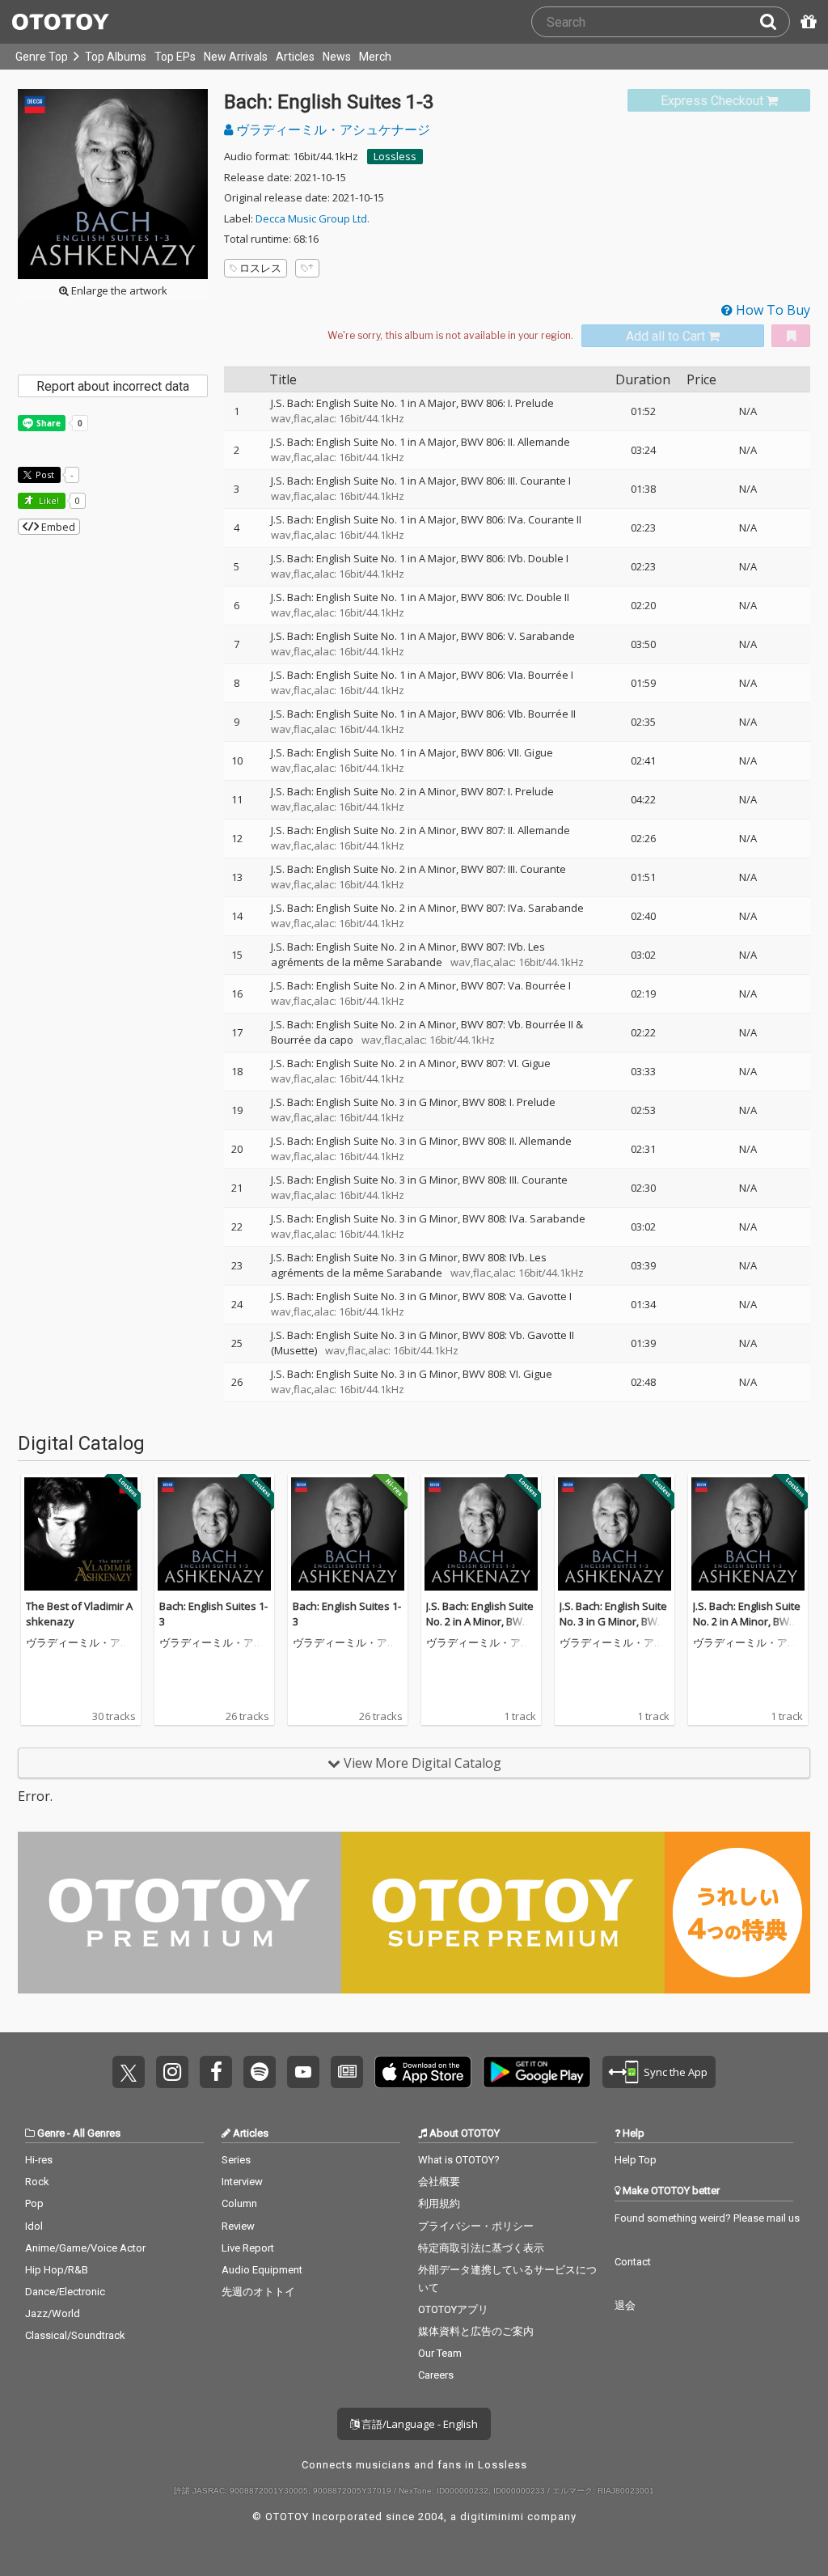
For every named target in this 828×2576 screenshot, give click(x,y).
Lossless (395, 156)
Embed (57, 527)
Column (239, 2203)
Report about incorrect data (113, 386)
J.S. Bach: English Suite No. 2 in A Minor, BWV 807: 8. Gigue (480, 1622)
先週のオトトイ (258, 2292)
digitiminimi (492, 2517)
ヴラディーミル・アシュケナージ (332, 129)
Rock (37, 2182)
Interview (242, 2182)
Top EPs (175, 57)
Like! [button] (48, 500)
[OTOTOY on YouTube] (303, 2072)
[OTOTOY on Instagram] (172, 2072)
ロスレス (260, 268)
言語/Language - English (418, 2424)
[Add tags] (307, 268)
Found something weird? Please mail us (707, 2218)
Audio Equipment (262, 2270)
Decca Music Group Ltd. (313, 218)
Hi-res (39, 2160)
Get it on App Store (423, 2072)
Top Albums (116, 57)
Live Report (248, 2248)
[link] (719, 101)
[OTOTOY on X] (129, 2072)
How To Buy (771, 310)
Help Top (636, 2160)
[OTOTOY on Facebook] (216, 2072)
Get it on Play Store (537, 2072)
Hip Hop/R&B (57, 2270)
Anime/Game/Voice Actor (85, 2248)
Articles (295, 57)
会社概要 (439, 2182)
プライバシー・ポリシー (476, 2226)
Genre (51, 2133)
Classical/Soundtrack (75, 2335)
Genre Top (42, 57)
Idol (34, 2226)
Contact (633, 2262)
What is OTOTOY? (459, 2160)
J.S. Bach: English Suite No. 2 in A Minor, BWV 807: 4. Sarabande (747, 1622)
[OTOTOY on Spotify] (260, 2072)
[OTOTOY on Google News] (347, 2072)
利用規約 (439, 2203)
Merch (375, 57)
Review (238, 2226)
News (337, 57)
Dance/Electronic (65, 2292)
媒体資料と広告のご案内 (476, 2331)
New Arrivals (236, 57)
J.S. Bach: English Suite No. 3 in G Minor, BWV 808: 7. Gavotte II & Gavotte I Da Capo (613, 1630)
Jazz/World (53, 2313)
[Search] (775, 22)
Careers (436, 2375)
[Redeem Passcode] (806, 22)
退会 (625, 2305)
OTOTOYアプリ (453, 2309)
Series (236, 2160)
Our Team (440, 2353)
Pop (34, 2203)
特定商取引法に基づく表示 (481, 2248)
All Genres (97, 2133)
